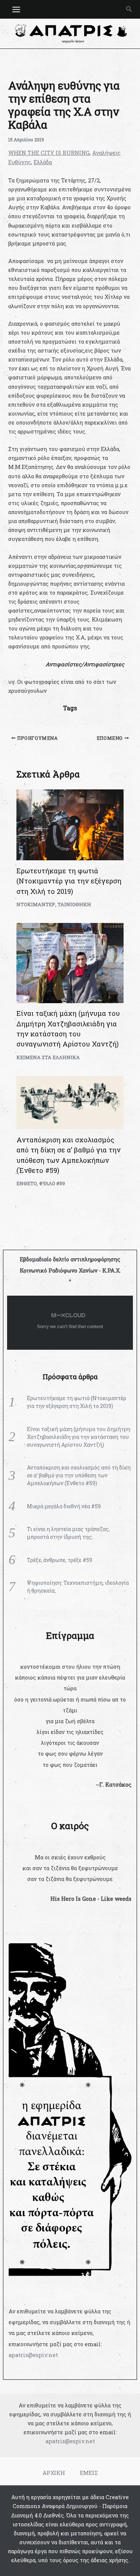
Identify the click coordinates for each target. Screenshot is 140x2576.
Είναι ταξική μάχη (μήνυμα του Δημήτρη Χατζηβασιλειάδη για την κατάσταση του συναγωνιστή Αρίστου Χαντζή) (79, 1437)
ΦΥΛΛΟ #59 (52, 1183)
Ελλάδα (43, 162)
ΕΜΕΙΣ (89, 2473)
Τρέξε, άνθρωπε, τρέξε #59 (60, 1560)
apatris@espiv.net (33, 2355)
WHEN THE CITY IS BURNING (49, 153)
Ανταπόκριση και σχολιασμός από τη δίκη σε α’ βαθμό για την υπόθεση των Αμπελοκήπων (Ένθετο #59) (79, 1475)
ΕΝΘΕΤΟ (27, 1183)
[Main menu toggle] (16, 10)
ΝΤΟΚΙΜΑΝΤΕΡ (36, 904)
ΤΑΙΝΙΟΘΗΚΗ (74, 904)
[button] (129, 9)
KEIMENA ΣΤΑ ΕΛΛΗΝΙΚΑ (48, 1057)
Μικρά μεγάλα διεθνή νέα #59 (64, 1506)
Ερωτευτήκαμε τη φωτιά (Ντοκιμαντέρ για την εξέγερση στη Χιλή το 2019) (69, 881)
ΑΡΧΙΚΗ (54, 2473)
